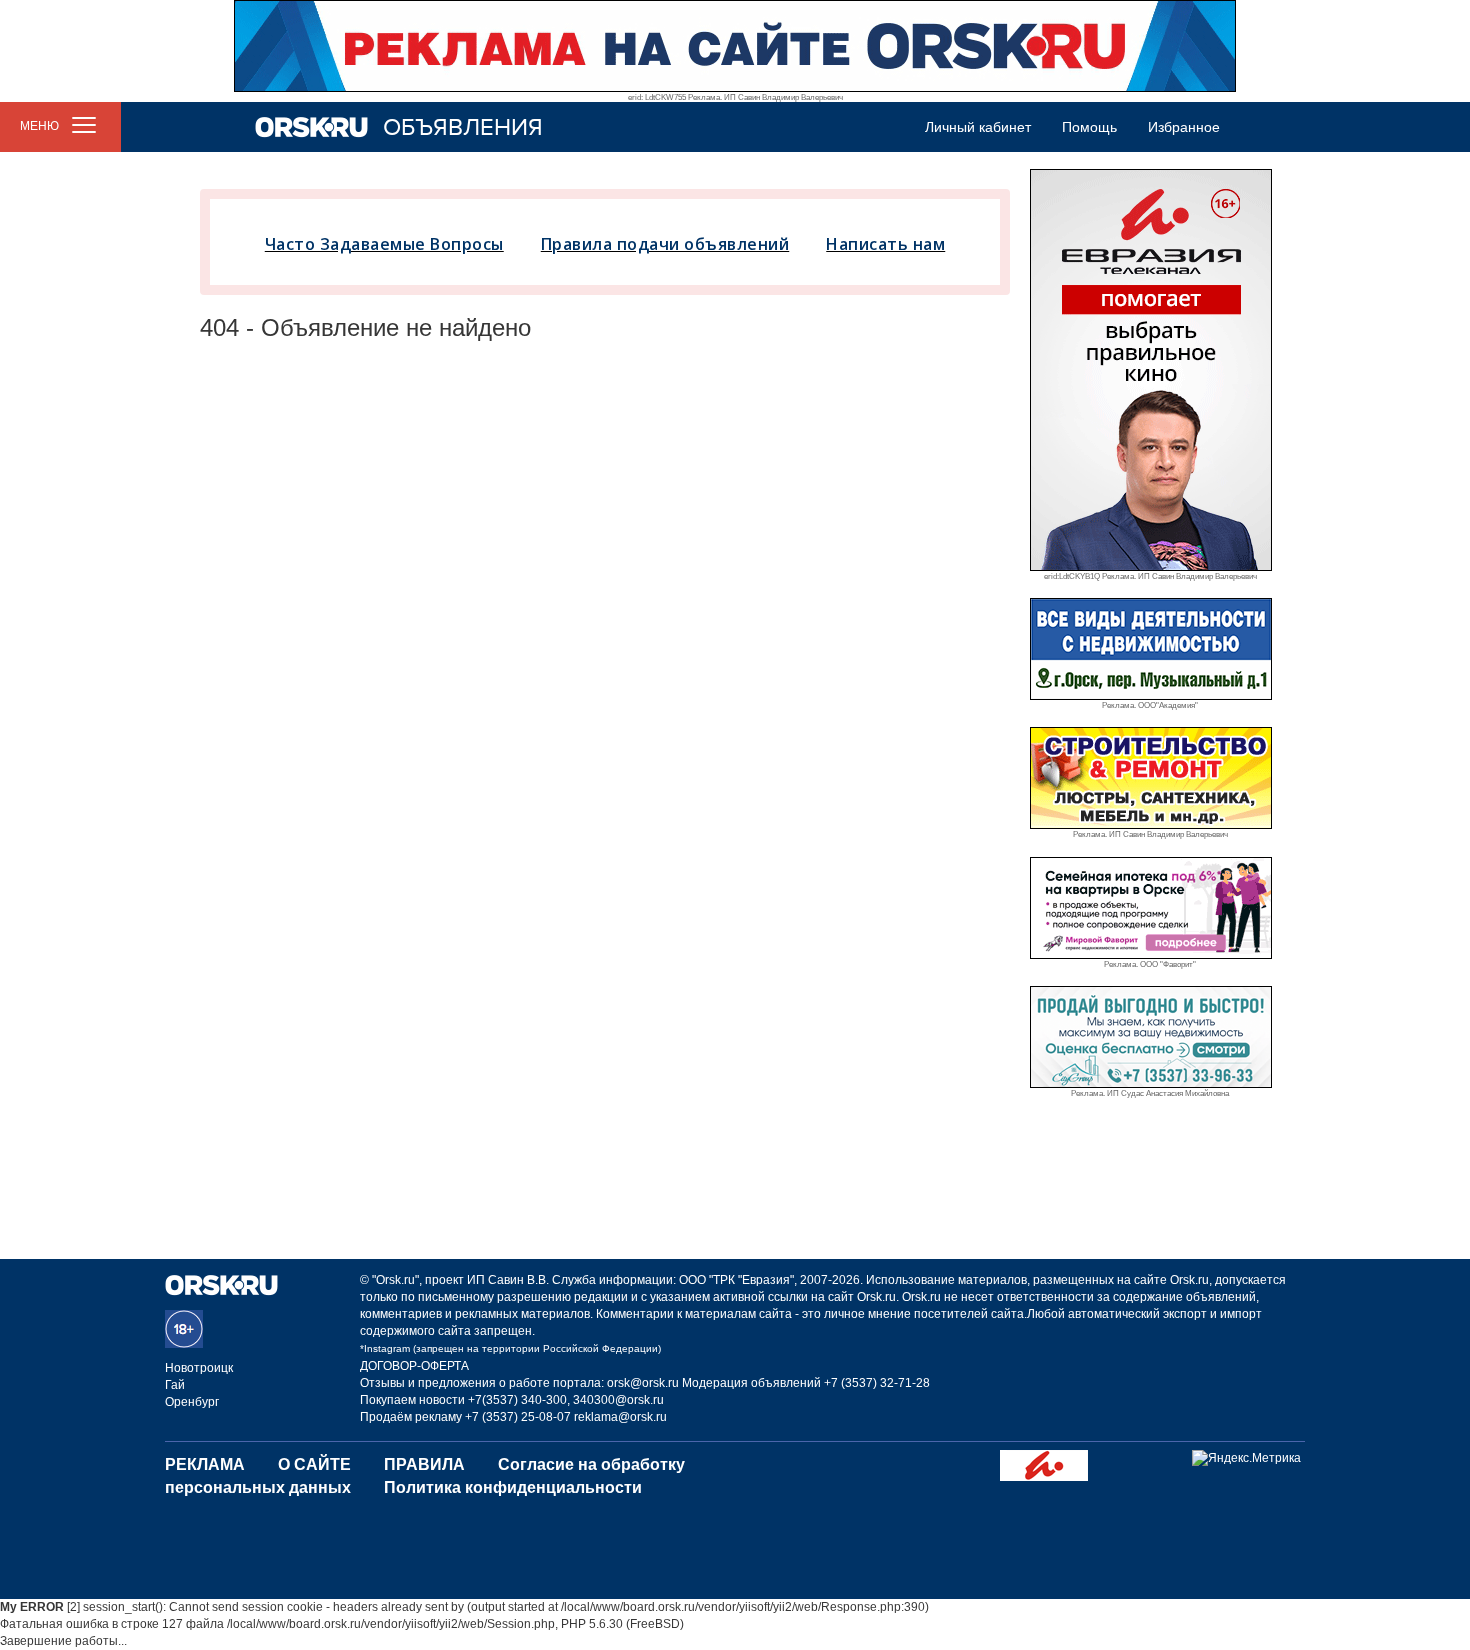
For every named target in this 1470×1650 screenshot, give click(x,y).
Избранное (1184, 127)
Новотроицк (199, 1368)
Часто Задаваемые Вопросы (384, 244)
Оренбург (192, 1402)
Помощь (1089, 127)
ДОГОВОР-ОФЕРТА (414, 1366)
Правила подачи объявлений (665, 244)
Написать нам (885, 244)
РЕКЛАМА (205, 1464)
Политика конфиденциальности (513, 1487)
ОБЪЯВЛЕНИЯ (463, 127)
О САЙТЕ (314, 1464)
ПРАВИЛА (424, 1464)
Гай (175, 1385)
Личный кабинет (978, 127)
